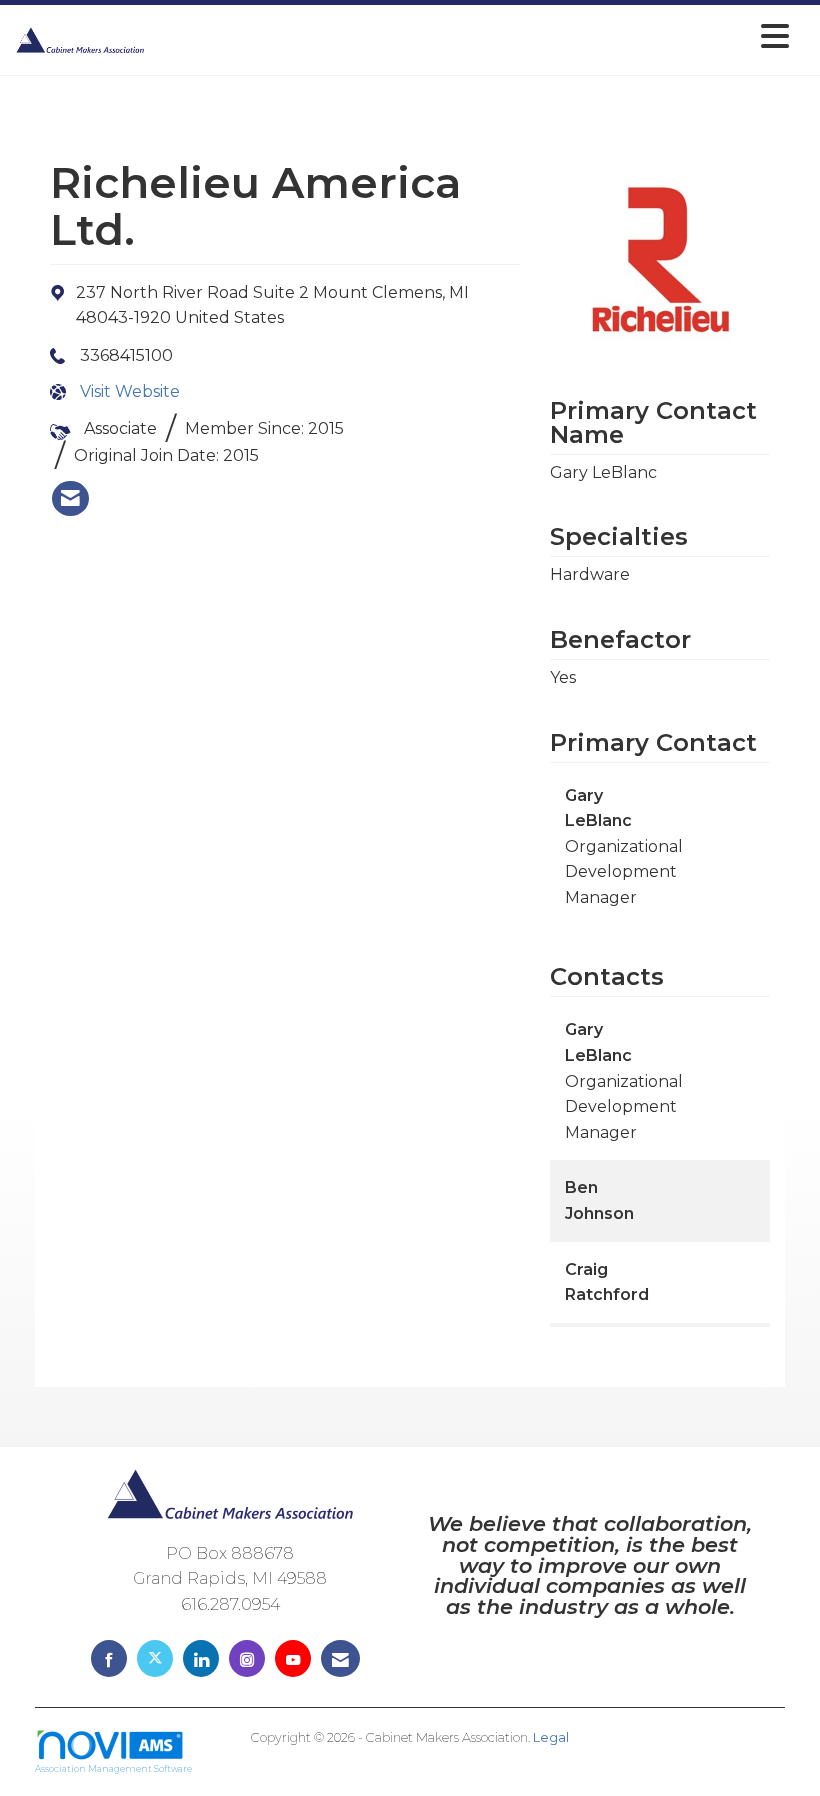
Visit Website (130, 391)
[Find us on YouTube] (293, 1658)
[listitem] (70, 499)
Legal (551, 1737)
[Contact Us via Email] (340, 1658)
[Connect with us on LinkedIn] (201, 1658)
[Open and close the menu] (472, 36)
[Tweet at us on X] (155, 1658)
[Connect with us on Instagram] (247, 1658)
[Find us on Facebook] (109, 1658)
